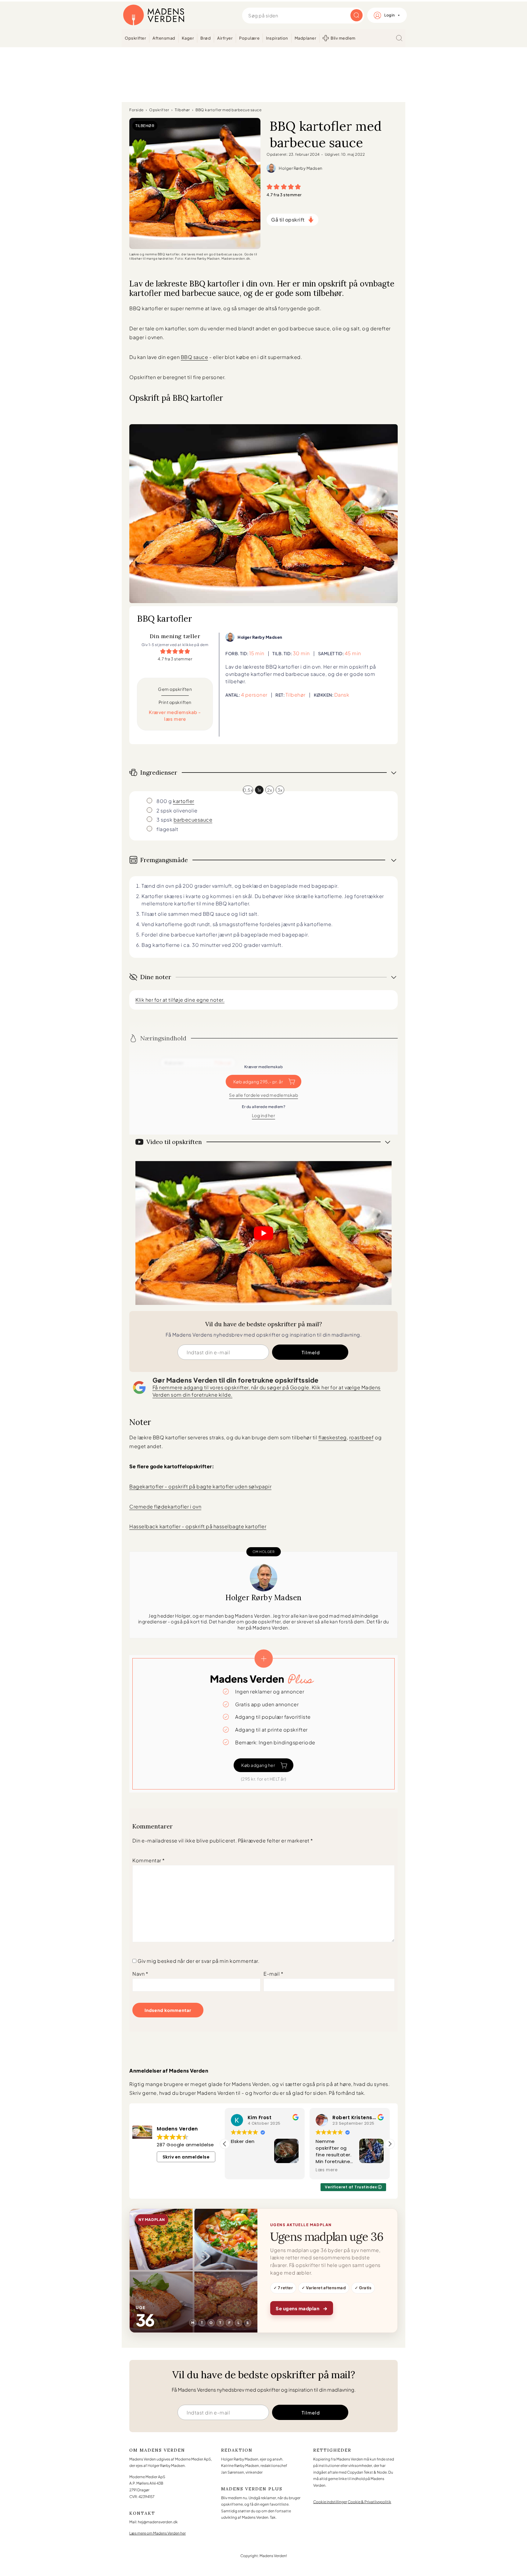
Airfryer (225, 38)
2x (270, 790)
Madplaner (306, 38)
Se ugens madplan (302, 2308)
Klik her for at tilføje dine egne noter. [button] (180, 1000)
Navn (140, 1974)
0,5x (248, 790)
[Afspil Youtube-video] (263, 1233)
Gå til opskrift (288, 220)
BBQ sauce (195, 357)
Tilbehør (182, 110)
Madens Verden (154, 15)
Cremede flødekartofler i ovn (165, 1507)
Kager (188, 38)
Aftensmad (164, 38)
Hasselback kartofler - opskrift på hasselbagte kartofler (198, 1526)
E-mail (273, 1974)
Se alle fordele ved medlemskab (263, 1095)
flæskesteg (333, 1437)
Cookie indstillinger (330, 2502)
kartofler (184, 801)
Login (390, 15)
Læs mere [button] (242, 2170)
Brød (206, 38)
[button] (270, 186)
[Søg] (399, 38)
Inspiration (277, 38)
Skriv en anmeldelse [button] (186, 2157)
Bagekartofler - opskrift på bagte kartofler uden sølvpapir (200, 1486)
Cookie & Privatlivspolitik (369, 2502)
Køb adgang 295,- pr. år (258, 1082)
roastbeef (362, 1437)
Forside (136, 110)
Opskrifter (135, 38)
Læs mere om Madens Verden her (158, 2533)
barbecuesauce (193, 820)
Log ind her (264, 1115)
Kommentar (149, 1860)
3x (280, 790)
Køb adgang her (258, 1765)
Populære (249, 38)
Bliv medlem (343, 38)
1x (259, 790)
